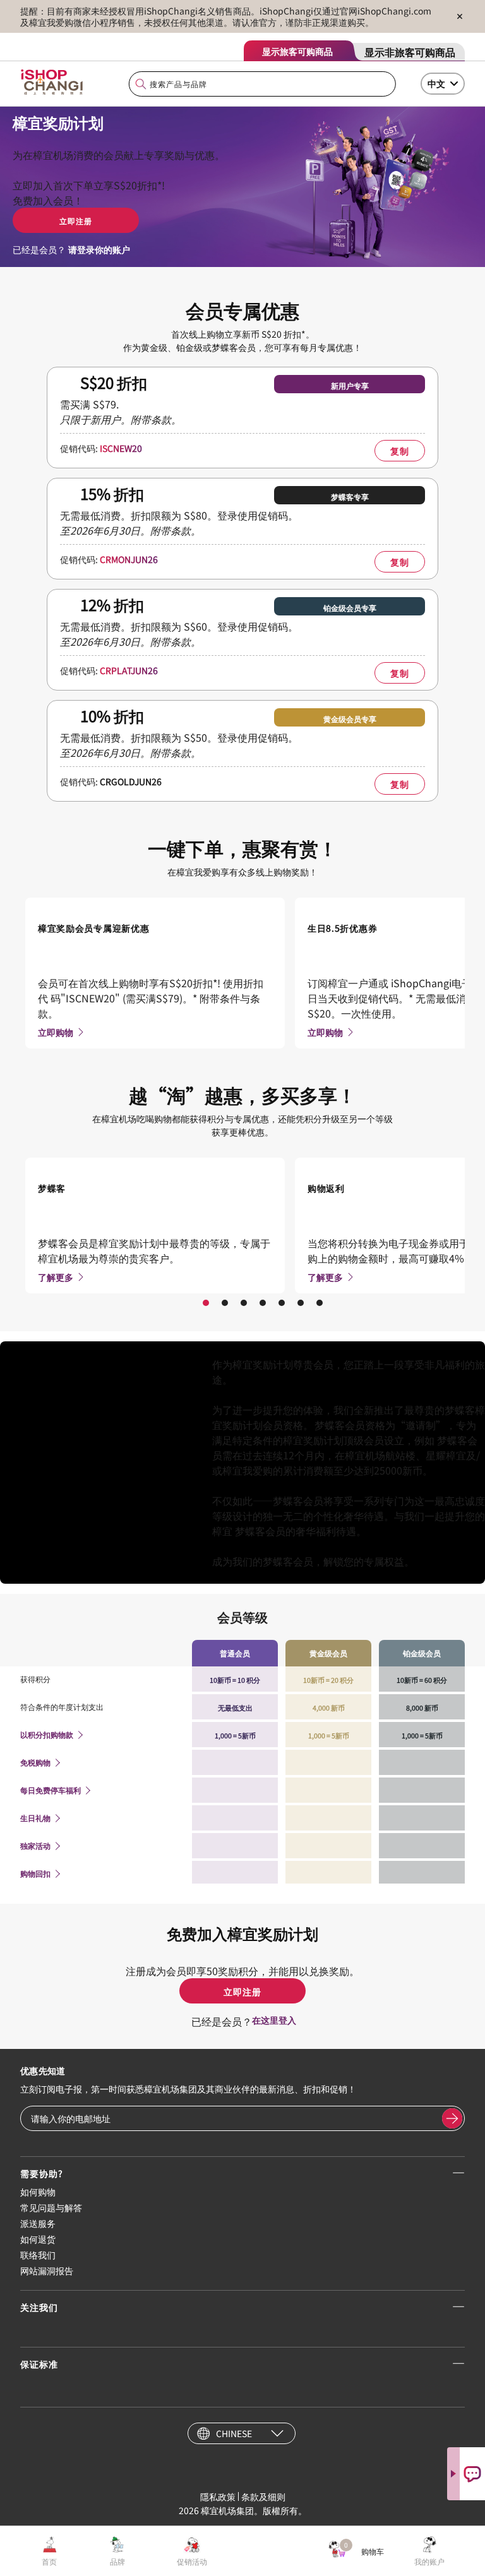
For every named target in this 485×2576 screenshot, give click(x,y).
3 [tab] (244, 1303)
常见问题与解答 (51, 2207)
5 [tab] (282, 1303)
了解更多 (56, 1277)
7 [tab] (320, 1303)
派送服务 (38, 2223)
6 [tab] (301, 1303)
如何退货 (38, 2239)
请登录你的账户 (99, 249)
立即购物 (56, 1032)
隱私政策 (218, 2496)
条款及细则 (263, 2496)
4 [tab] (263, 1303)
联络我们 (38, 2255)
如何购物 (38, 2192)
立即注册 (76, 221)
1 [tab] (206, 1303)
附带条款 (171, 530)
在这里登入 (274, 2020)
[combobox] (262, 84)
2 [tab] (225, 1303)
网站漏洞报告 (47, 2270)
